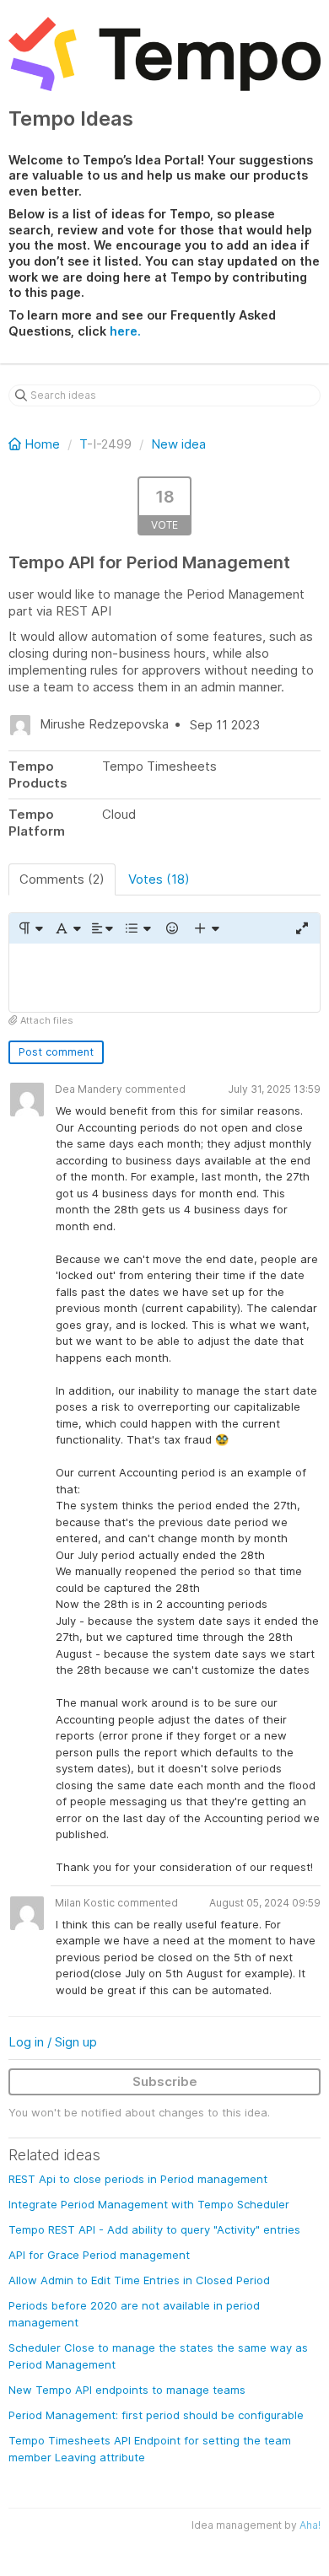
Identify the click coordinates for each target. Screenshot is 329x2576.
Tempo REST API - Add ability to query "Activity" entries (154, 2229)
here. (125, 331)
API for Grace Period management (99, 2255)
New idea (178, 444)
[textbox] (164, 978)
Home (42, 444)
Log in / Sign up (53, 2042)
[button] (30, 928)
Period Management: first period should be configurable (156, 2415)
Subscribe (165, 2081)
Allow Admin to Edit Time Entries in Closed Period (139, 2280)
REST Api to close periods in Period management (138, 2179)
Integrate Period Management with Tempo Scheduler (149, 2204)
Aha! (310, 2525)
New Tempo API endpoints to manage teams (127, 2390)
